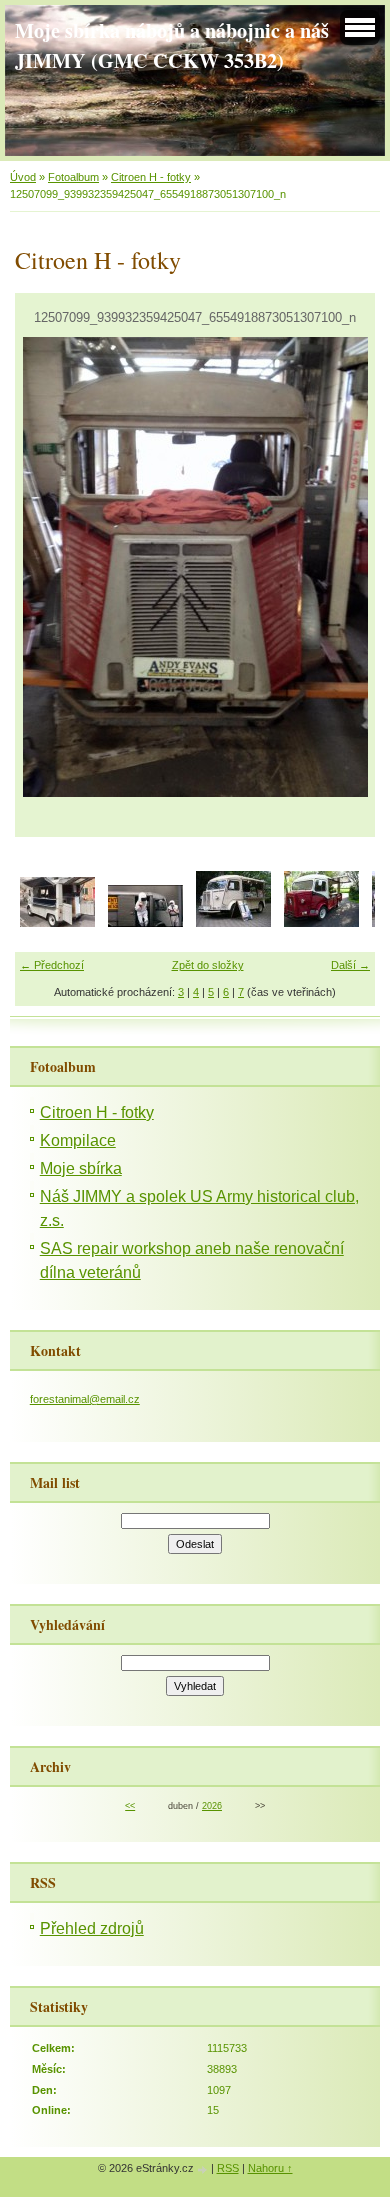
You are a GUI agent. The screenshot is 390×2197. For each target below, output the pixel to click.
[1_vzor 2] (233, 923)
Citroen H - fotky (151, 177)
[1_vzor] (321, 923)
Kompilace (78, 1140)
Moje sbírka (81, 1168)
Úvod (23, 177)
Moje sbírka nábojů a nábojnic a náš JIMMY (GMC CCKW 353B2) (172, 45)
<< (130, 1806)
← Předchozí (52, 965)
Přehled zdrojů (92, 1928)
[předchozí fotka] (47, 567)
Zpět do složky (208, 965)
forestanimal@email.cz (85, 1399)
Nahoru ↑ (270, 2168)
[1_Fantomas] (145, 923)
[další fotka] (342, 567)
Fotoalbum (73, 177)
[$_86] (57, 923)
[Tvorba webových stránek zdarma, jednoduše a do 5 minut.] (204, 2169)
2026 (212, 1806)
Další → (350, 965)
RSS (228, 2168)
